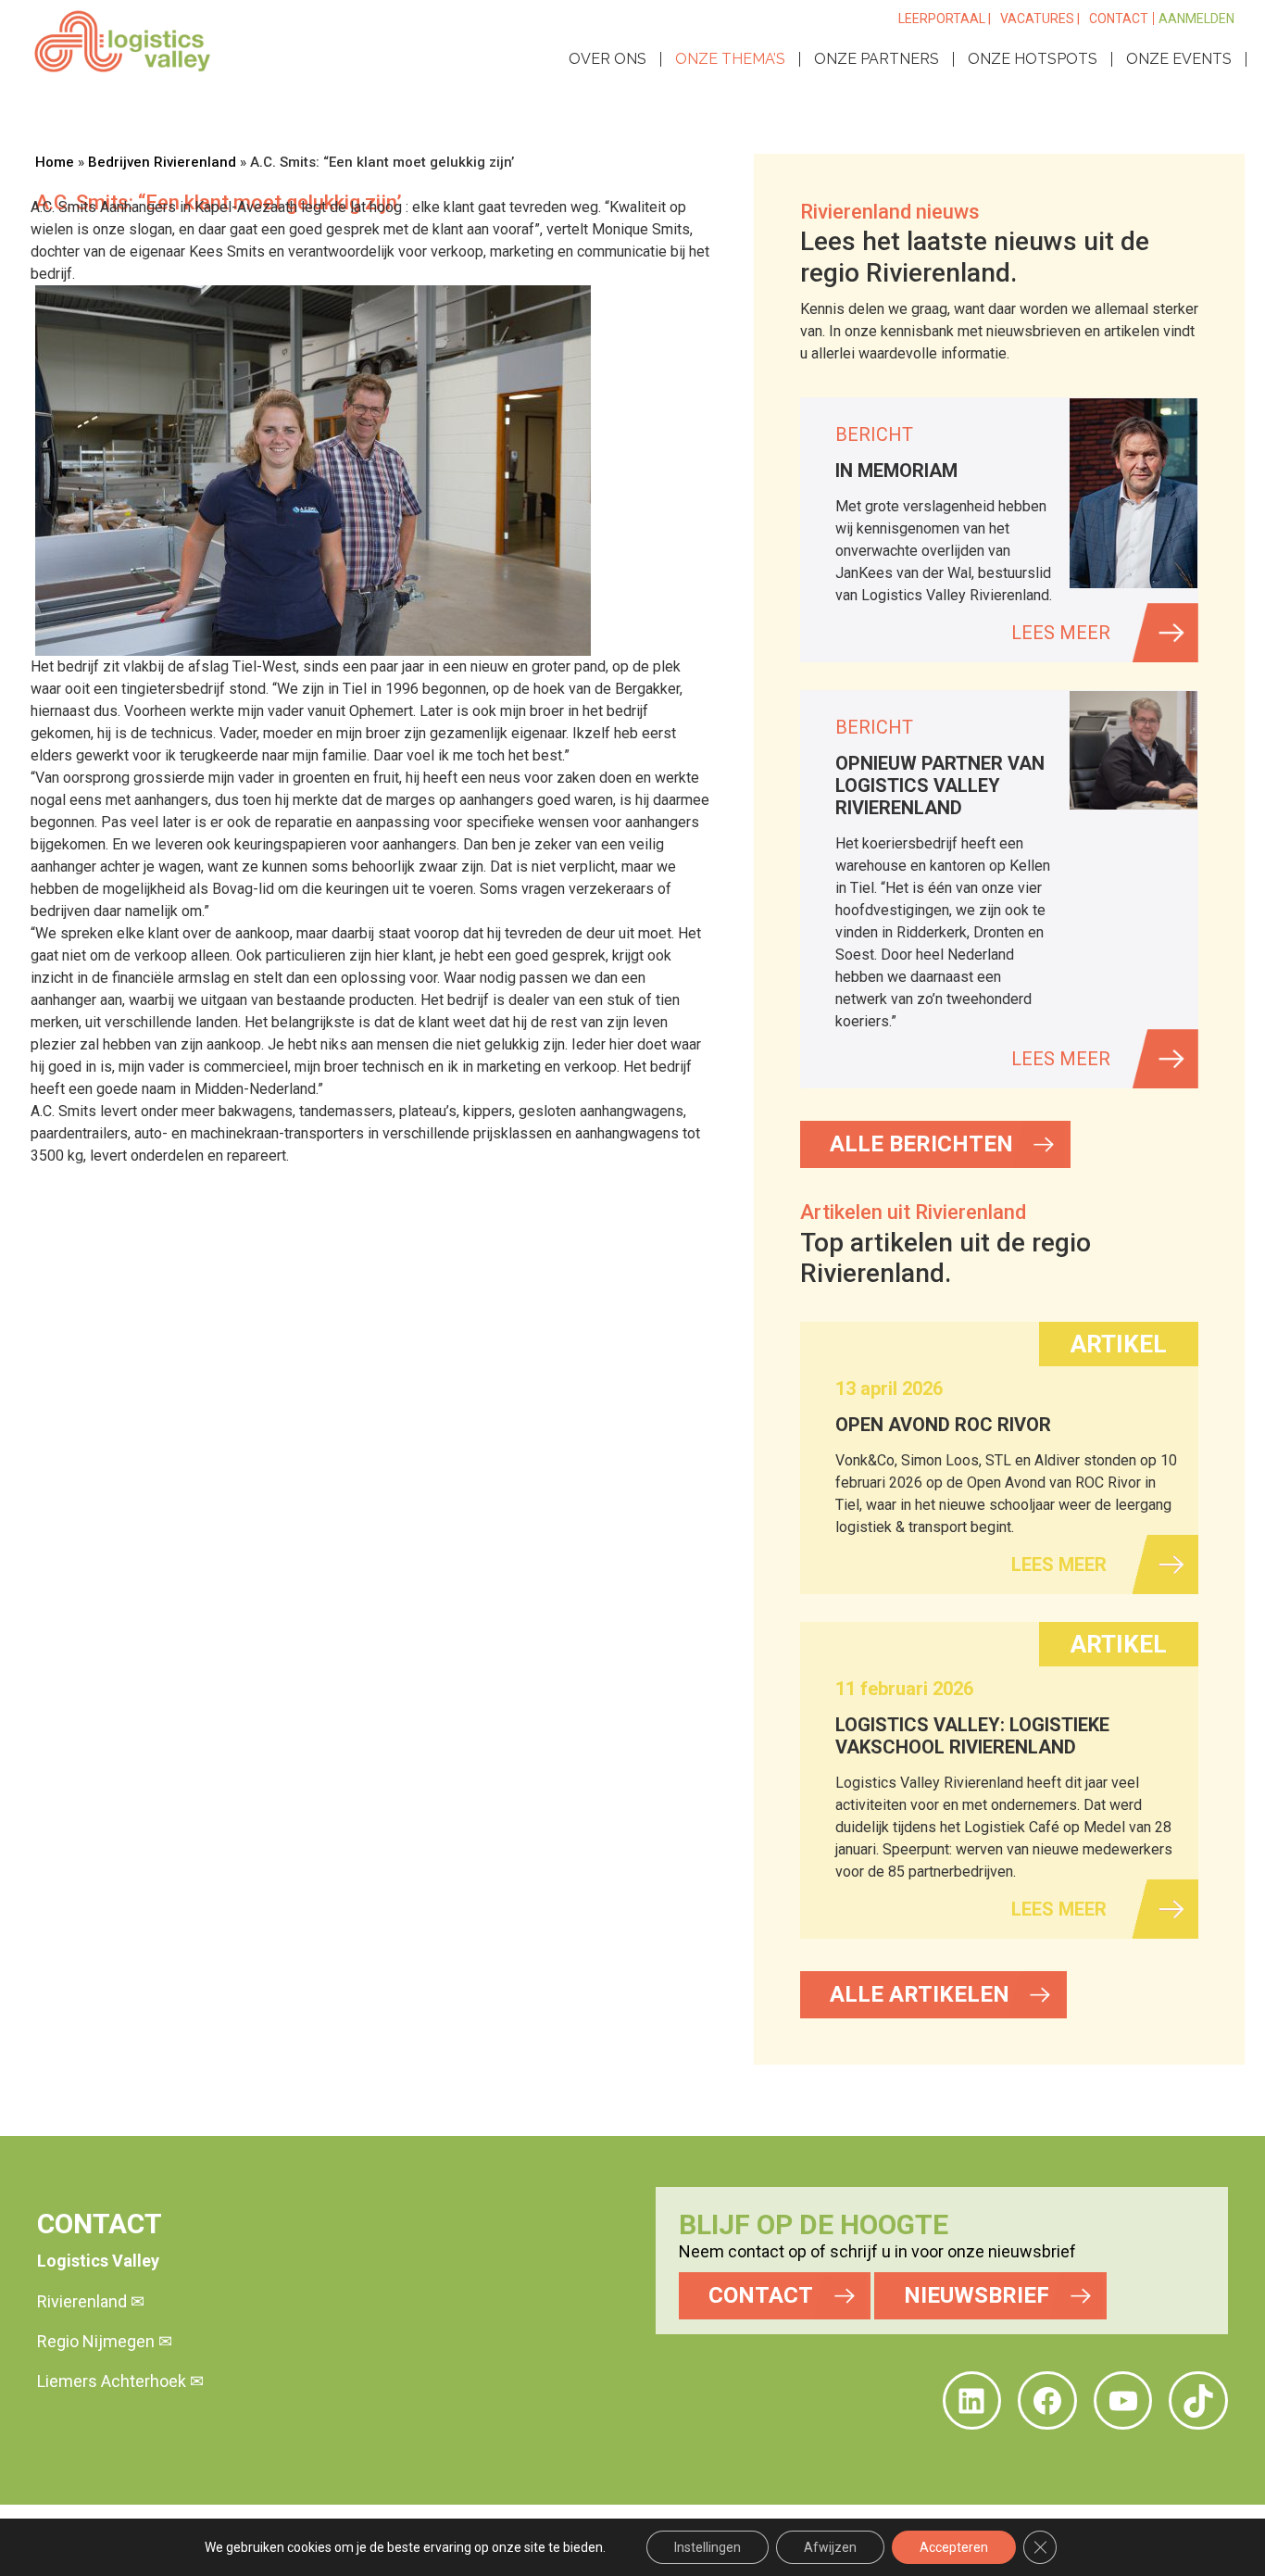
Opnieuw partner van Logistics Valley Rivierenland (940, 785)
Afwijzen (830, 2547)
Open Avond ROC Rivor (943, 1425)
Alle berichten (921, 1144)
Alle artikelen (920, 1994)
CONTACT (761, 2295)
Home (55, 162)
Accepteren (954, 2547)
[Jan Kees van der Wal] (1133, 493)
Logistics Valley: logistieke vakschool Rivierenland (972, 1736)
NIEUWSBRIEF (977, 2295)
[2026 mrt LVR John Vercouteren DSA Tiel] (1133, 750)
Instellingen (708, 2547)
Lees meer (1061, 633)
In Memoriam (896, 471)
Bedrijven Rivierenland (162, 162)
